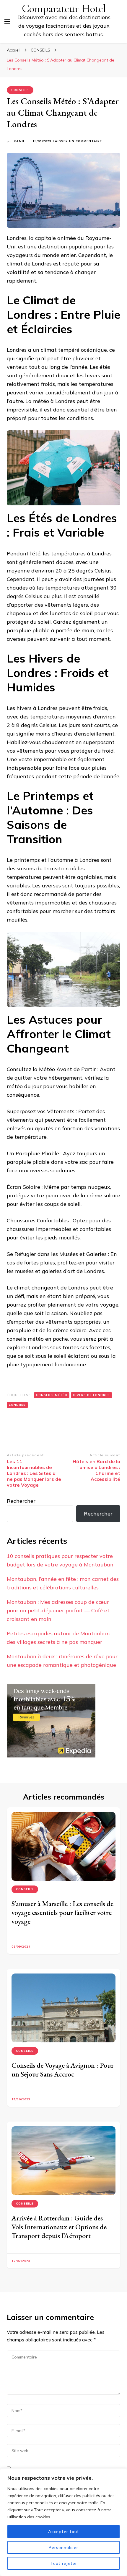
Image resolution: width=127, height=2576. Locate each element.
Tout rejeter (64, 2563)
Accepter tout (64, 2532)
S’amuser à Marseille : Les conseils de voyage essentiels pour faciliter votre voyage (62, 1912)
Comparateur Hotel (64, 9)
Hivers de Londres (91, 1395)
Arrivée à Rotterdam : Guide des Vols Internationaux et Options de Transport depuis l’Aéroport (59, 2227)
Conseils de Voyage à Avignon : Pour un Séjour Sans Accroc (63, 2070)
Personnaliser (63, 2547)
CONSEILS (20, 90)
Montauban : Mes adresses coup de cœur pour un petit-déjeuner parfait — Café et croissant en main (58, 1610)
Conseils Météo (52, 1395)
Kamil (19, 141)
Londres (17, 1405)
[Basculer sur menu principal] (7, 21)
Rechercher (21, 1501)
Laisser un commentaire (77, 141)
